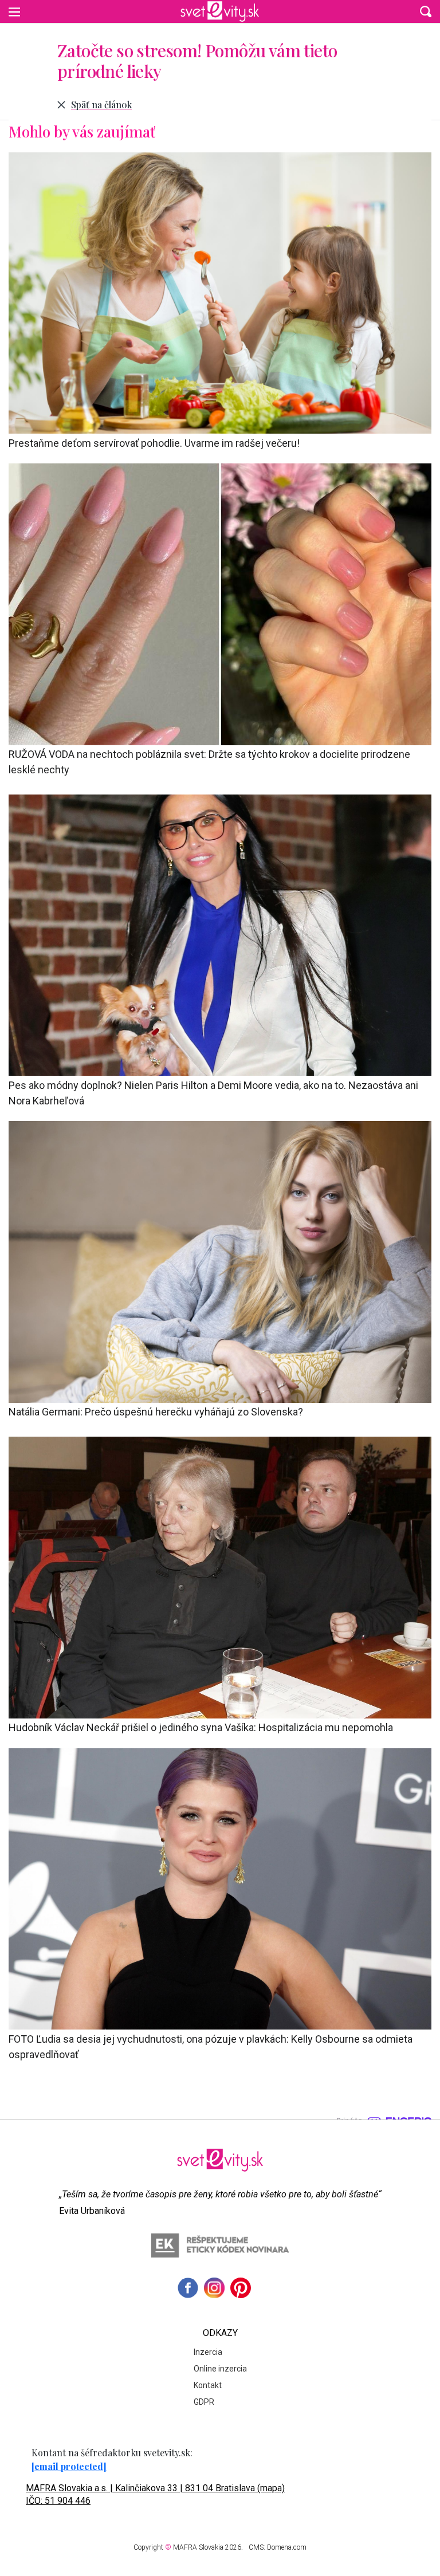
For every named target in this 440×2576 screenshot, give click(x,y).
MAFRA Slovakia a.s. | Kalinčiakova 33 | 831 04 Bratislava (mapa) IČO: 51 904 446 (155, 2494)
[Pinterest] (241, 2288)
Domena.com (287, 2547)
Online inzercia (220, 2369)
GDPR (204, 2402)
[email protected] (69, 2466)
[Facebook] (188, 2288)
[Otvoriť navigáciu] (14, 11)
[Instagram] (214, 2288)
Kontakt (208, 2385)
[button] (426, 11)
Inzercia (208, 2352)
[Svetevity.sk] (220, 11)
